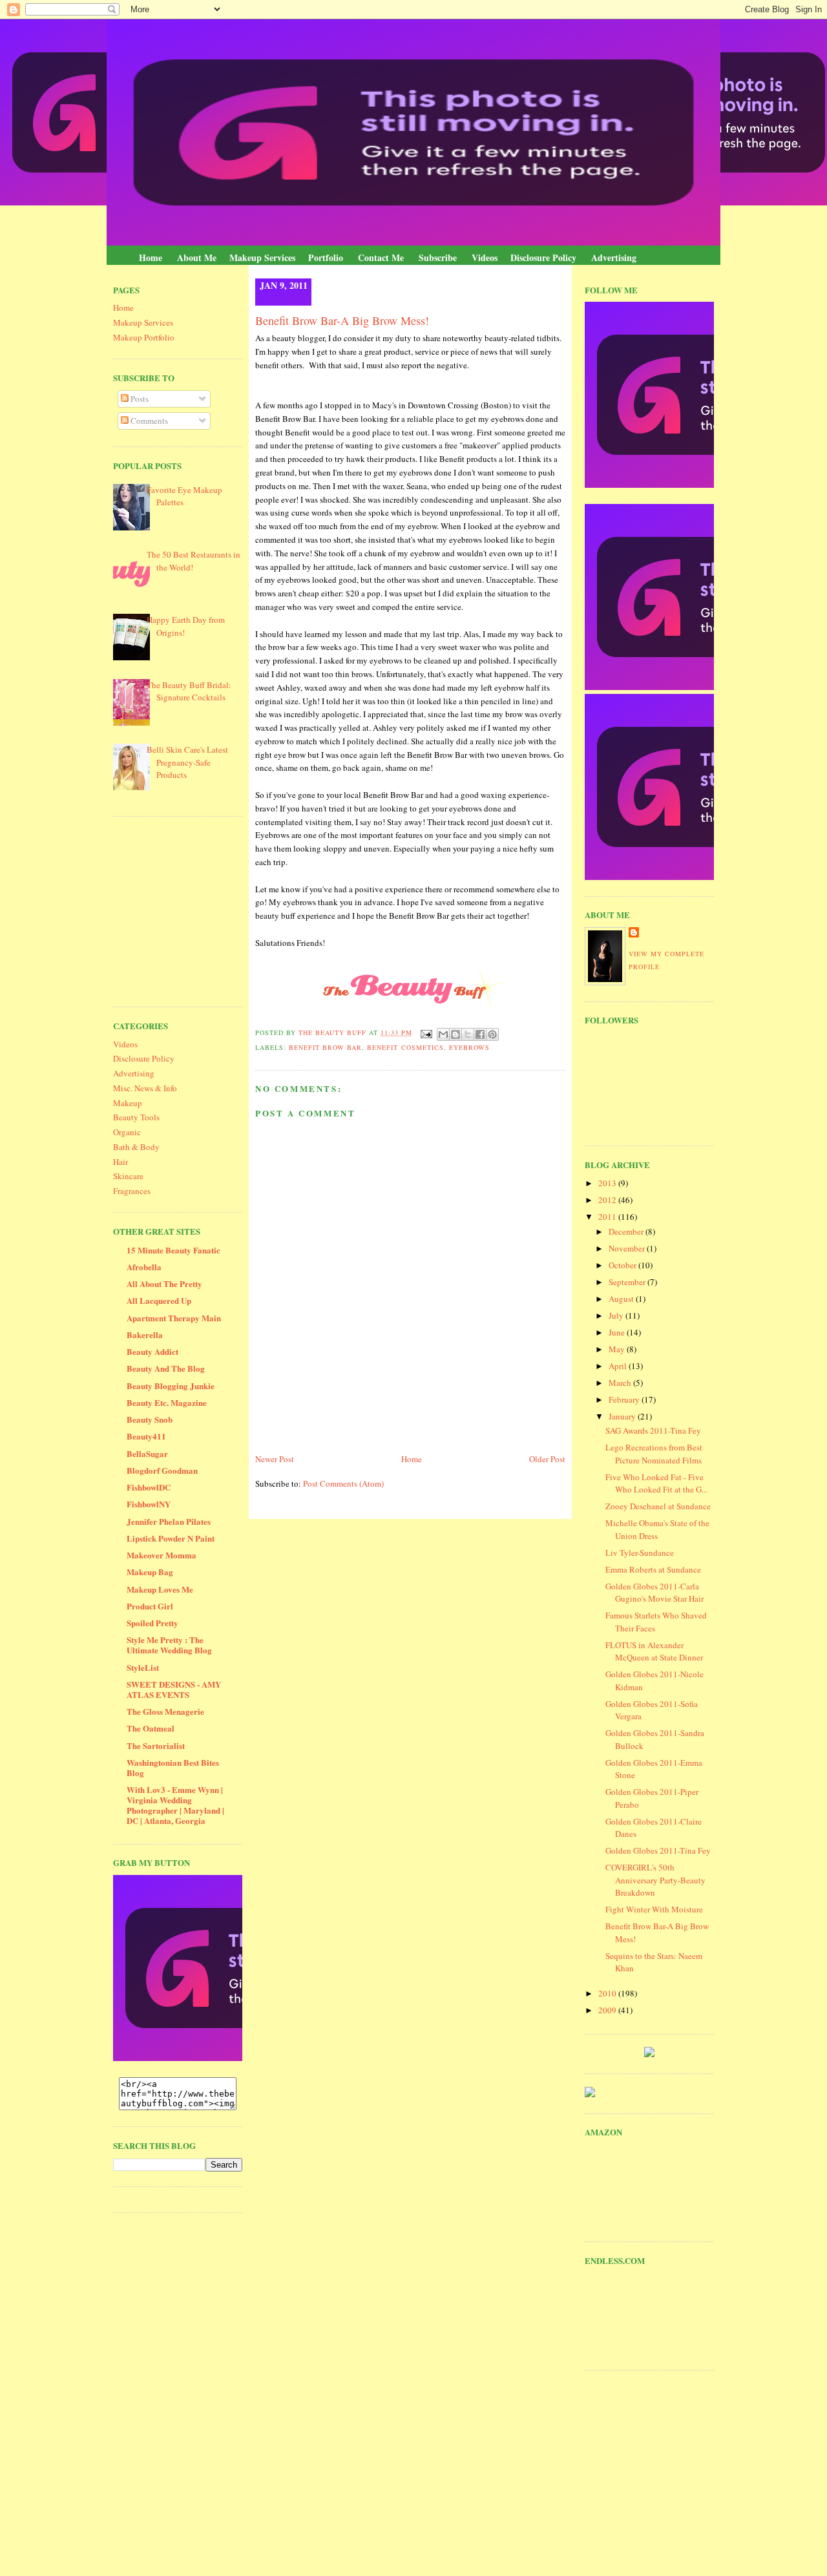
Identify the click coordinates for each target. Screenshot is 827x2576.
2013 (608, 1183)
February (625, 1399)
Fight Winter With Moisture (654, 1909)
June (618, 1332)
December (627, 1231)
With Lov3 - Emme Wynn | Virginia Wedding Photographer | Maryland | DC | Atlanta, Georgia (175, 1805)
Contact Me (381, 257)
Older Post (547, 1459)
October (623, 1265)
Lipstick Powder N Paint (171, 1538)
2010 (608, 1993)
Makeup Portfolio (144, 337)
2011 (608, 1217)
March (621, 1383)
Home (151, 257)
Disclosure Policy (543, 257)
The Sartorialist (156, 1745)
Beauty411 (146, 1436)
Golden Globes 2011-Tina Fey (658, 1850)
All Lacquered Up (159, 1300)
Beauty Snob (150, 1419)
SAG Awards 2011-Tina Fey (653, 1430)
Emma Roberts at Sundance (653, 1569)
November (628, 1248)
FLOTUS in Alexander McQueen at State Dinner (654, 1651)
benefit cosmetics (405, 1047)
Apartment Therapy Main (174, 1318)
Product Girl (150, 1606)
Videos (485, 257)
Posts (139, 399)
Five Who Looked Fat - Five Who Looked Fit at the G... (656, 1483)
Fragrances (132, 1191)
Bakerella (145, 1335)
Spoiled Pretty (152, 1623)
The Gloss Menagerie (165, 1711)
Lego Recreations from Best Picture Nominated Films (654, 1454)
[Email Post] (426, 1032)
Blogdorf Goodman (162, 1470)
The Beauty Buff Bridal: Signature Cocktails (189, 691)
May (618, 1349)
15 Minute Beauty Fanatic (173, 1250)
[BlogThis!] (455, 1034)
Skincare (128, 1176)
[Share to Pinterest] (492, 1034)
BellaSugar (147, 1453)
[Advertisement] (210, 910)
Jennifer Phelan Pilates (169, 1521)
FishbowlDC (149, 1487)
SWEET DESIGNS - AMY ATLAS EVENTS (174, 1689)
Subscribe (438, 257)
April (619, 1366)
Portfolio (326, 257)
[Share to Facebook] (480, 1034)
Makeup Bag (150, 1572)
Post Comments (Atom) (343, 1483)
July (617, 1315)
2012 (608, 1200)
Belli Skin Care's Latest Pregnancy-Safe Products (187, 762)
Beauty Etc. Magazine (167, 1402)
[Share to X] (468, 1034)
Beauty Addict (152, 1351)
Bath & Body (136, 1147)
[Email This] (443, 1034)
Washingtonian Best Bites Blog (173, 1767)
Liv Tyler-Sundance (640, 1553)
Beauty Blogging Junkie (171, 1386)
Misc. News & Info (145, 1088)
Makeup (128, 1103)
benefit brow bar (325, 1047)
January (623, 1416)
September (628, 1282)
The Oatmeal (151, 1728)
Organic (127, 1132)
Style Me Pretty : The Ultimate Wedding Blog (169, 1645)
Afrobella (144, 1267)
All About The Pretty (164, 1283)
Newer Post (275, 1459)
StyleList (143, 1667)
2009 (608, 2010)
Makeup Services (262, 257)
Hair (120, 1162)
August (622, 1299)
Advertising (614, 257)
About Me (197, 257)
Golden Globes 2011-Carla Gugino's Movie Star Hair (654, 1593)
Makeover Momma (162, 1555)
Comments (148, 421)
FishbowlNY (149, 1504)
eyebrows (469, 1047)
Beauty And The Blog (166, 1368)
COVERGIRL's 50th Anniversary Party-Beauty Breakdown (655, 1880)
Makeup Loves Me (160, 1589)
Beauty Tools (136, 1117)
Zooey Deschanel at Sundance (658, 1506)
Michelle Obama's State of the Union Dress (657, 1529)
